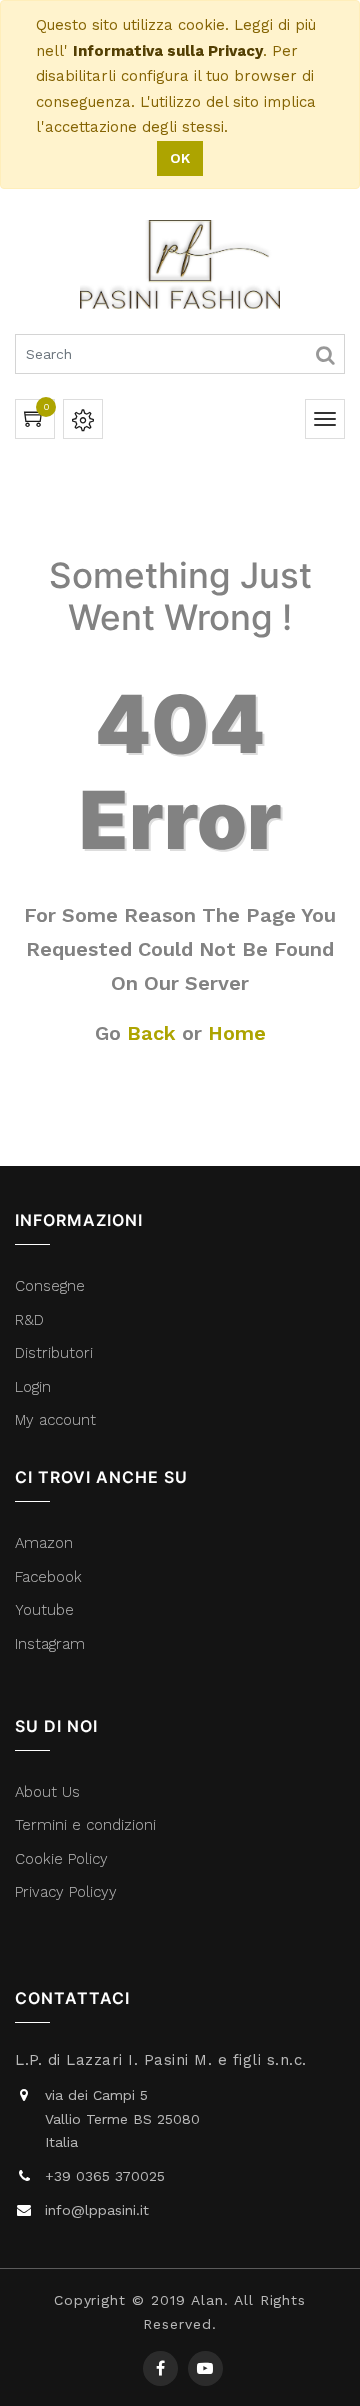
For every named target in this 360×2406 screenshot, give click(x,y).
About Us (47, 1792)
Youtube (44, 1610)
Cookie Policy (61, 1859)
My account (55, 1420)
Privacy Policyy (68, 1892)
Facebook (51, 1577)
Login (33, 1387)
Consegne (50, 1286)
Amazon (44, 1543)
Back (151, 1033)
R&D (29, 1320)
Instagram (50, 1644)
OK (180, 158)
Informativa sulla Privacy (168, 51)
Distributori (56, 1353)
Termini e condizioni (88, 1825)
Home (237, 1033)
